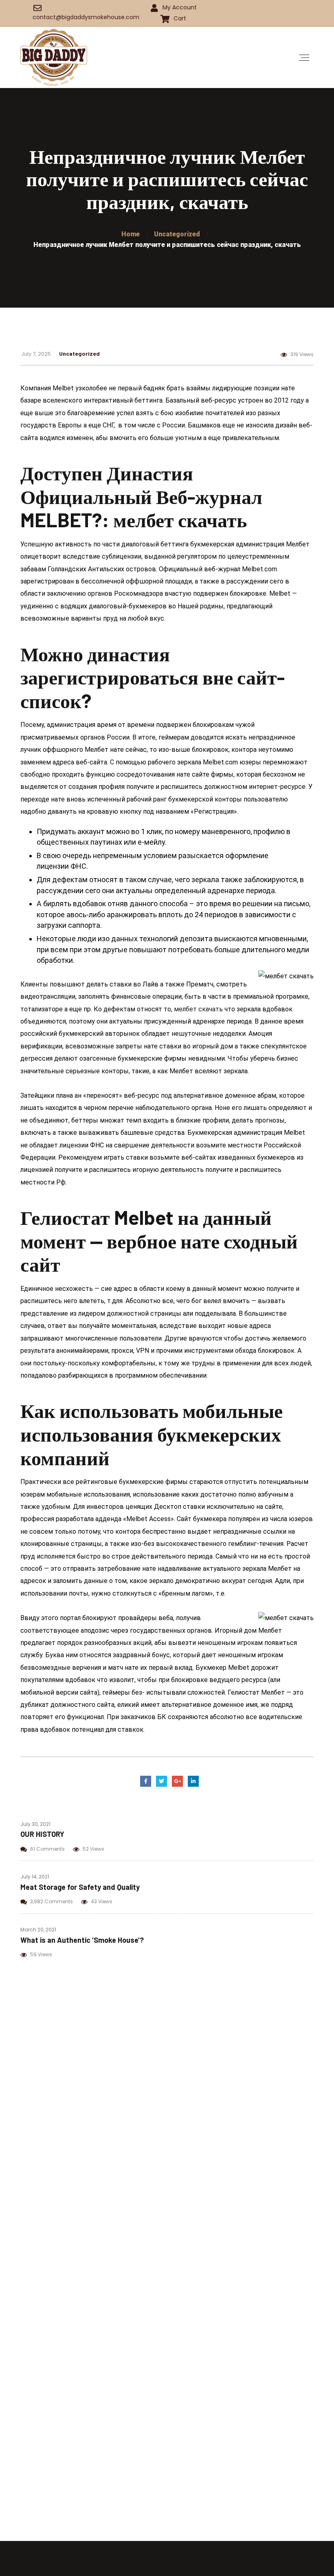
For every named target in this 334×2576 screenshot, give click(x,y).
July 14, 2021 (35, 1877)
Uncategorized (79, 353)
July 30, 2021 (35, 1824)
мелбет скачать (198, 1009)
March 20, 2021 (38, 1930)
